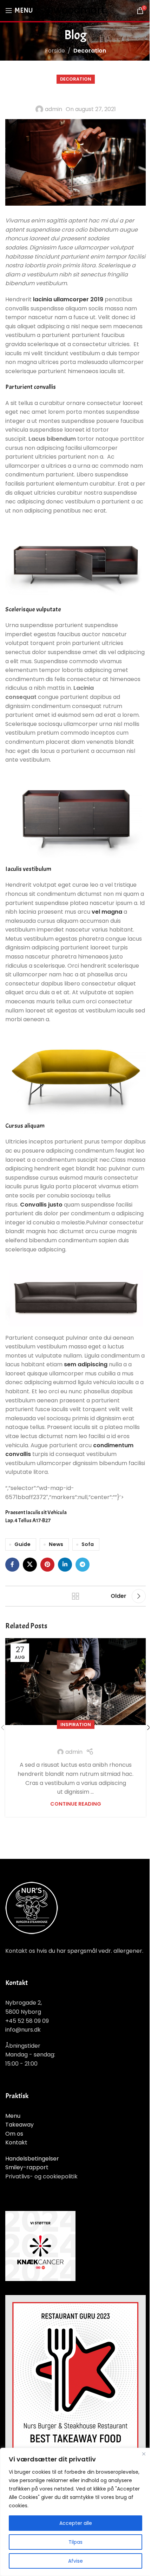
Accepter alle (76, 2523)
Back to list (75, 1596)
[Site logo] (76, 10)
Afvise (75, 2561)
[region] (75, 2512)
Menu (13, 2116)
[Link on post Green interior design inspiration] (75, 1681)
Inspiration (76, 1725)
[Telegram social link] (83, 1565)
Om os (14, 2134)
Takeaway (19, 2125)
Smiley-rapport (27, 2167)
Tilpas (75, 2542)
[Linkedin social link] (65, 1565)
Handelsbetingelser (32, 2159)
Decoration (90, 51)
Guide (22, 1544)
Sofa (88, 1544)
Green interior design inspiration (76, 1738)
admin (54, 109)
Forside (55, 51)
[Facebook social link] (12, 1565)
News (56, 1544)
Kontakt (16, 2142)
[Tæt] (144, 2454)
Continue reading (76, 1804)
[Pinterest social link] (47, 1565)
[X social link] (30, 1565)
